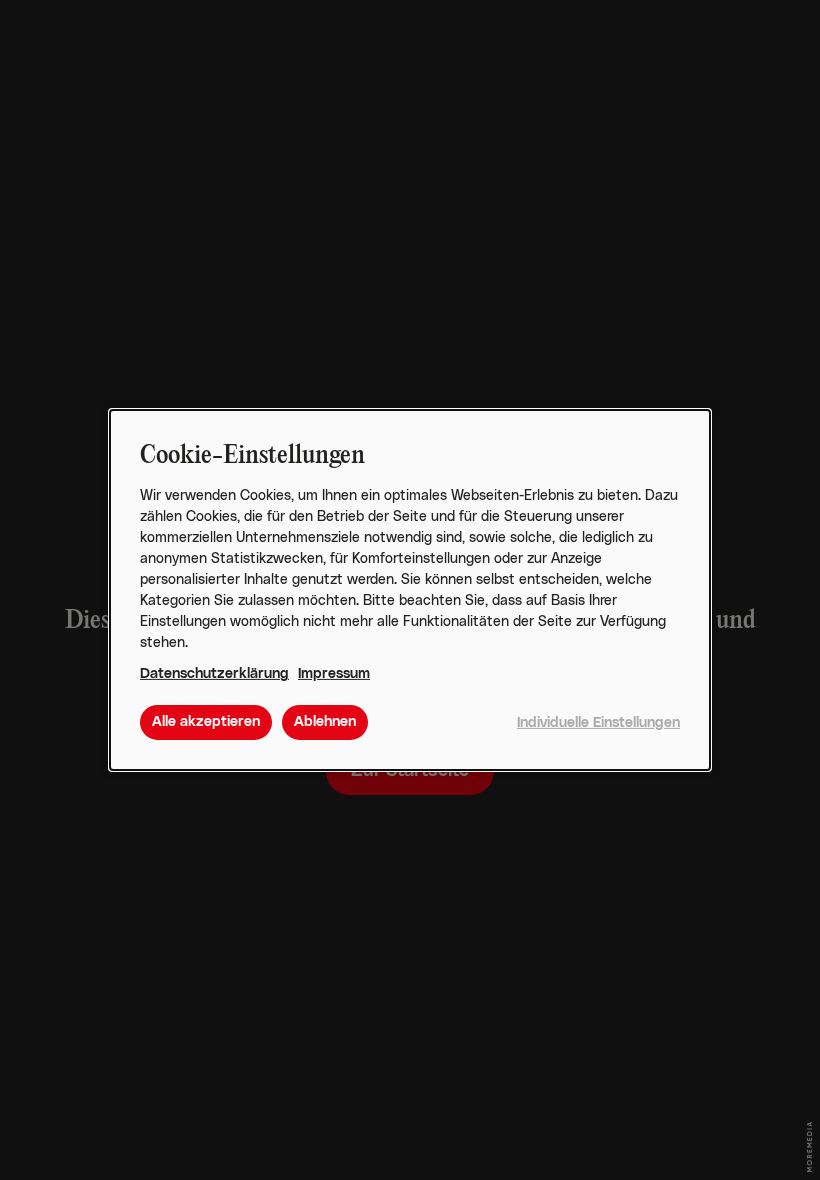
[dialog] (410, 590)
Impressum (334, 674)
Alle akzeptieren (206, 722)
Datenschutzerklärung (214, 674)
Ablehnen (325, 722)
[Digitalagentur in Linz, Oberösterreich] (809, 1147)
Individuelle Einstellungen (598, 723)
